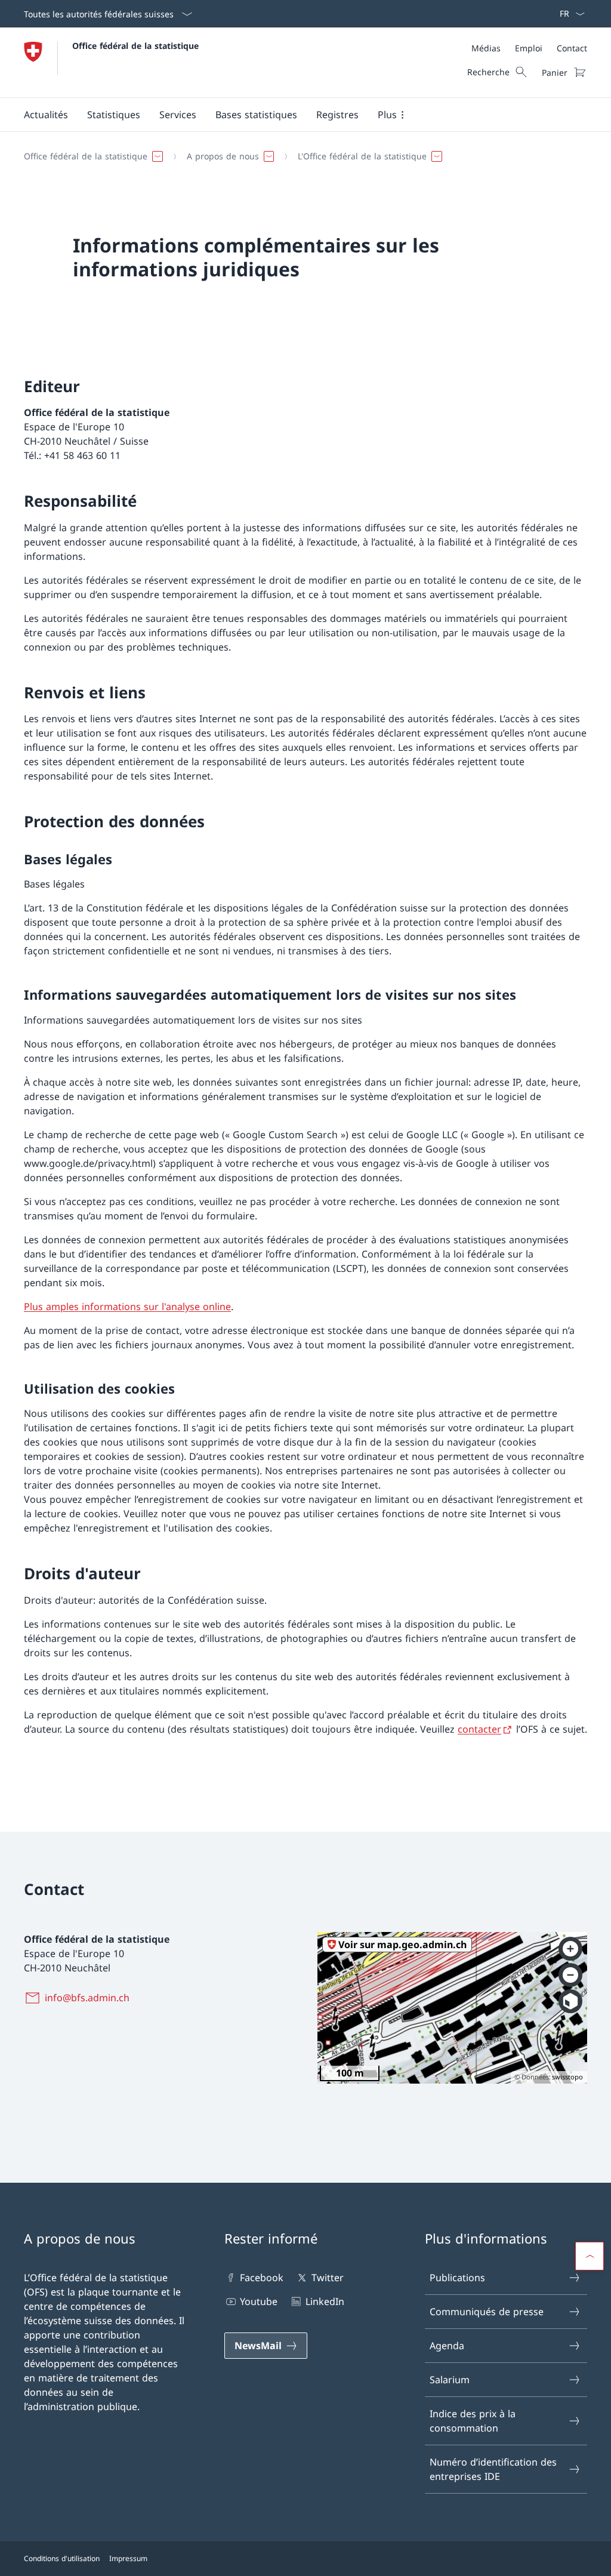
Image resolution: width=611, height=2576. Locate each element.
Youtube (259, 2301)
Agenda (447, 2346)
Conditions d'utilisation (62, 2558)
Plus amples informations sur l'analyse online (127, 1307)
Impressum (128, 2558)
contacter (479, 1729)
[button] (46, 115)
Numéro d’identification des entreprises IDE (493, 2469)
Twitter (327, 2278)
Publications (457, 2278)
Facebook (262, 2278)
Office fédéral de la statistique (135, 46)
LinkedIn (325, 2301)
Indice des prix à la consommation (473, 2421)
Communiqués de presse (487, 2312)
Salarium (450, 2380)
